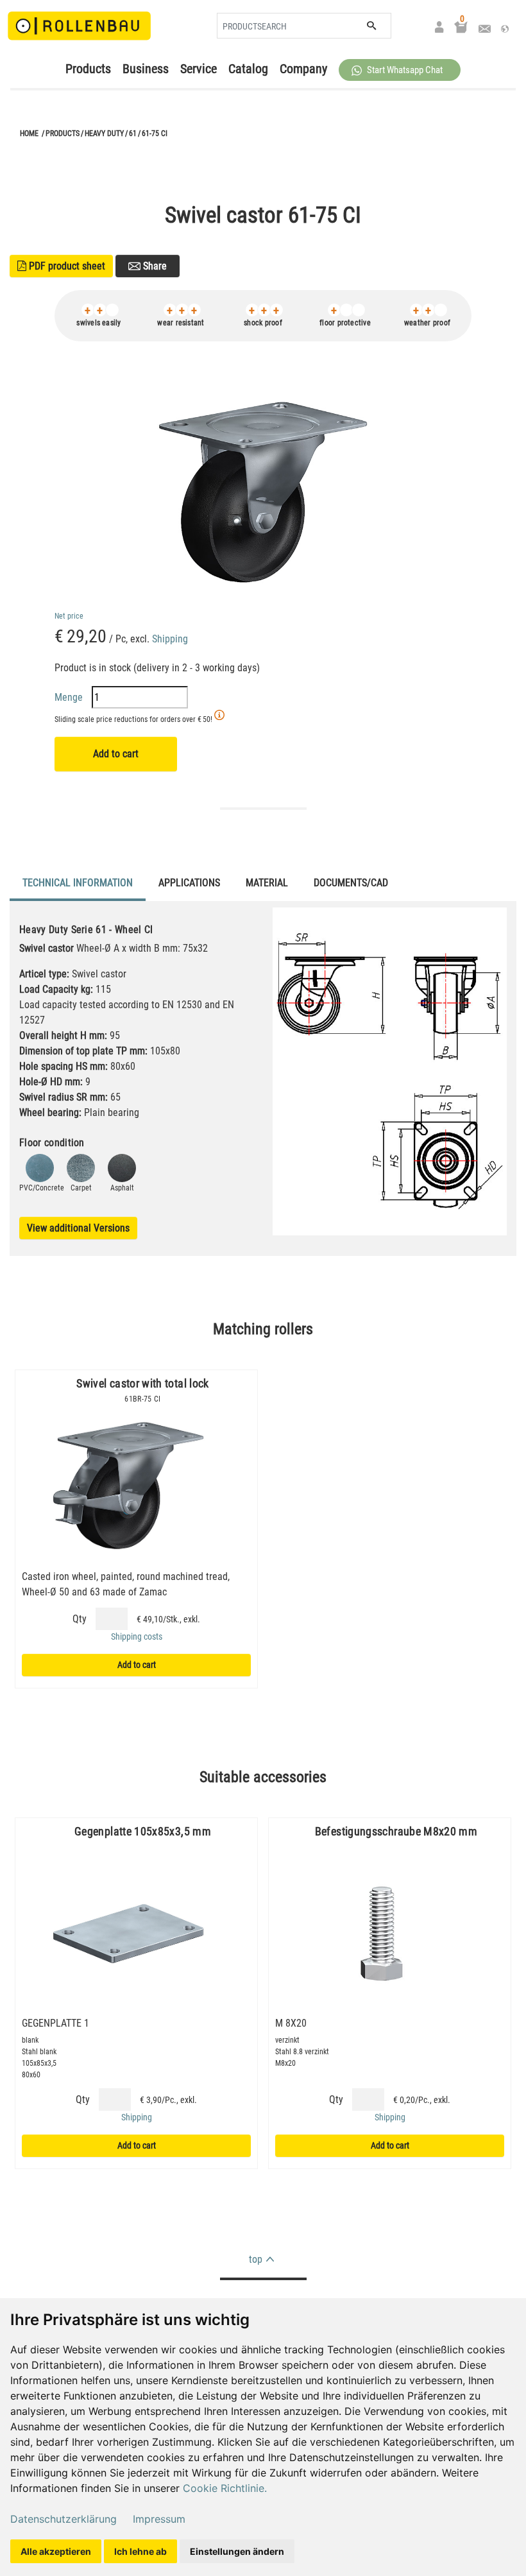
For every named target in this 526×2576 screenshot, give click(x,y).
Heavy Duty (104, 133)
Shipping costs (137, 1636)
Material (267, 883)
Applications (189, 883)
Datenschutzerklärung (64, 2519)
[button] (400, 70)
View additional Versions (78, 1228)
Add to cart (116, 754)
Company (303, 69)
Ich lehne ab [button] (140, 2551)
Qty (80, 1619)
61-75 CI (155, 133)
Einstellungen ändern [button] (237, 2551)
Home (29, 133)
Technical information (78, 883)
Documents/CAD (351, 883)
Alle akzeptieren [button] (56, 2551)
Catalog (248, 69)
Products (88, 69)
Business (146, 69)
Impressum (159, 2519)
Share (154, 266)
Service (199, 69)
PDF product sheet (61, 266)
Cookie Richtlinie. (225, 2488)
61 (133, 133)
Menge (70, 697)
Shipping (170, 639)
